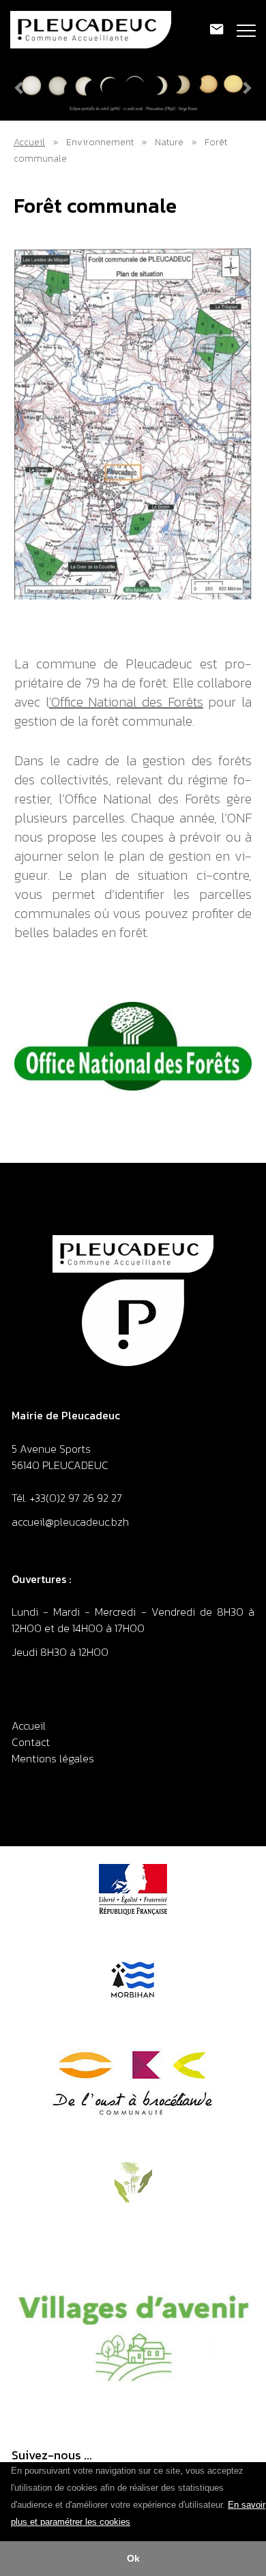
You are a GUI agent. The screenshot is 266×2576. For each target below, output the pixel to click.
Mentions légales (53, 1758)
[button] (135, 2523)
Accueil (29, 142)
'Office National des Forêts (126, 702)
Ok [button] (133, 2558)
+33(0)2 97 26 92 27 (76, 1498)
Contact (31, 1742)
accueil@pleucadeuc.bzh (72, 1522)
